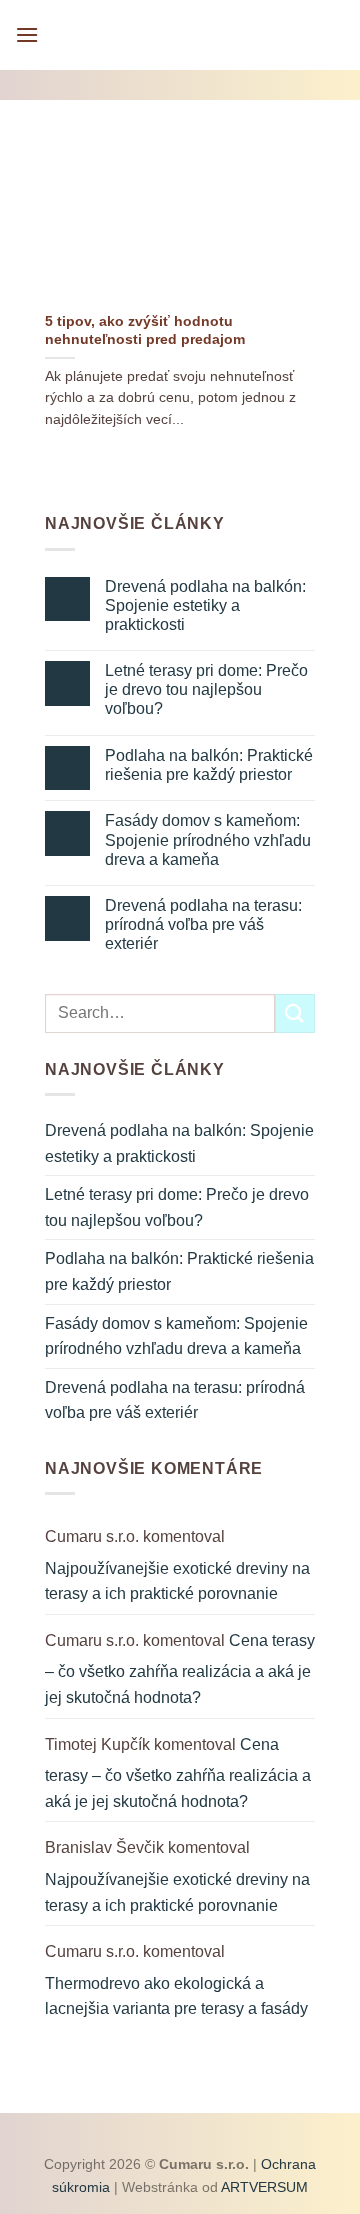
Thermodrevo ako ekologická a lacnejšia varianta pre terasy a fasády (176, 1996)
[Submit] (295, 1013)
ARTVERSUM (263, 2187)
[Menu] (27, 34)
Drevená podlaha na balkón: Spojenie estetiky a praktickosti (205, 605)
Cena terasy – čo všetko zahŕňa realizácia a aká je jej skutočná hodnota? (180, 1669)
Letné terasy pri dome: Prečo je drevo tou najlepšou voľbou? (206, 689)
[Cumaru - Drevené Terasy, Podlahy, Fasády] (185, 35)
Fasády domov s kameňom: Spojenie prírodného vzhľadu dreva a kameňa (208, 839)
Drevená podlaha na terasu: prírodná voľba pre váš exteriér (203, 924)
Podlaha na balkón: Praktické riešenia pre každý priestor (209, 765)
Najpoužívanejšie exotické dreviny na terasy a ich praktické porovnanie (177, 1581)
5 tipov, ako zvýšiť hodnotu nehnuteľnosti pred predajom (145, 330)
